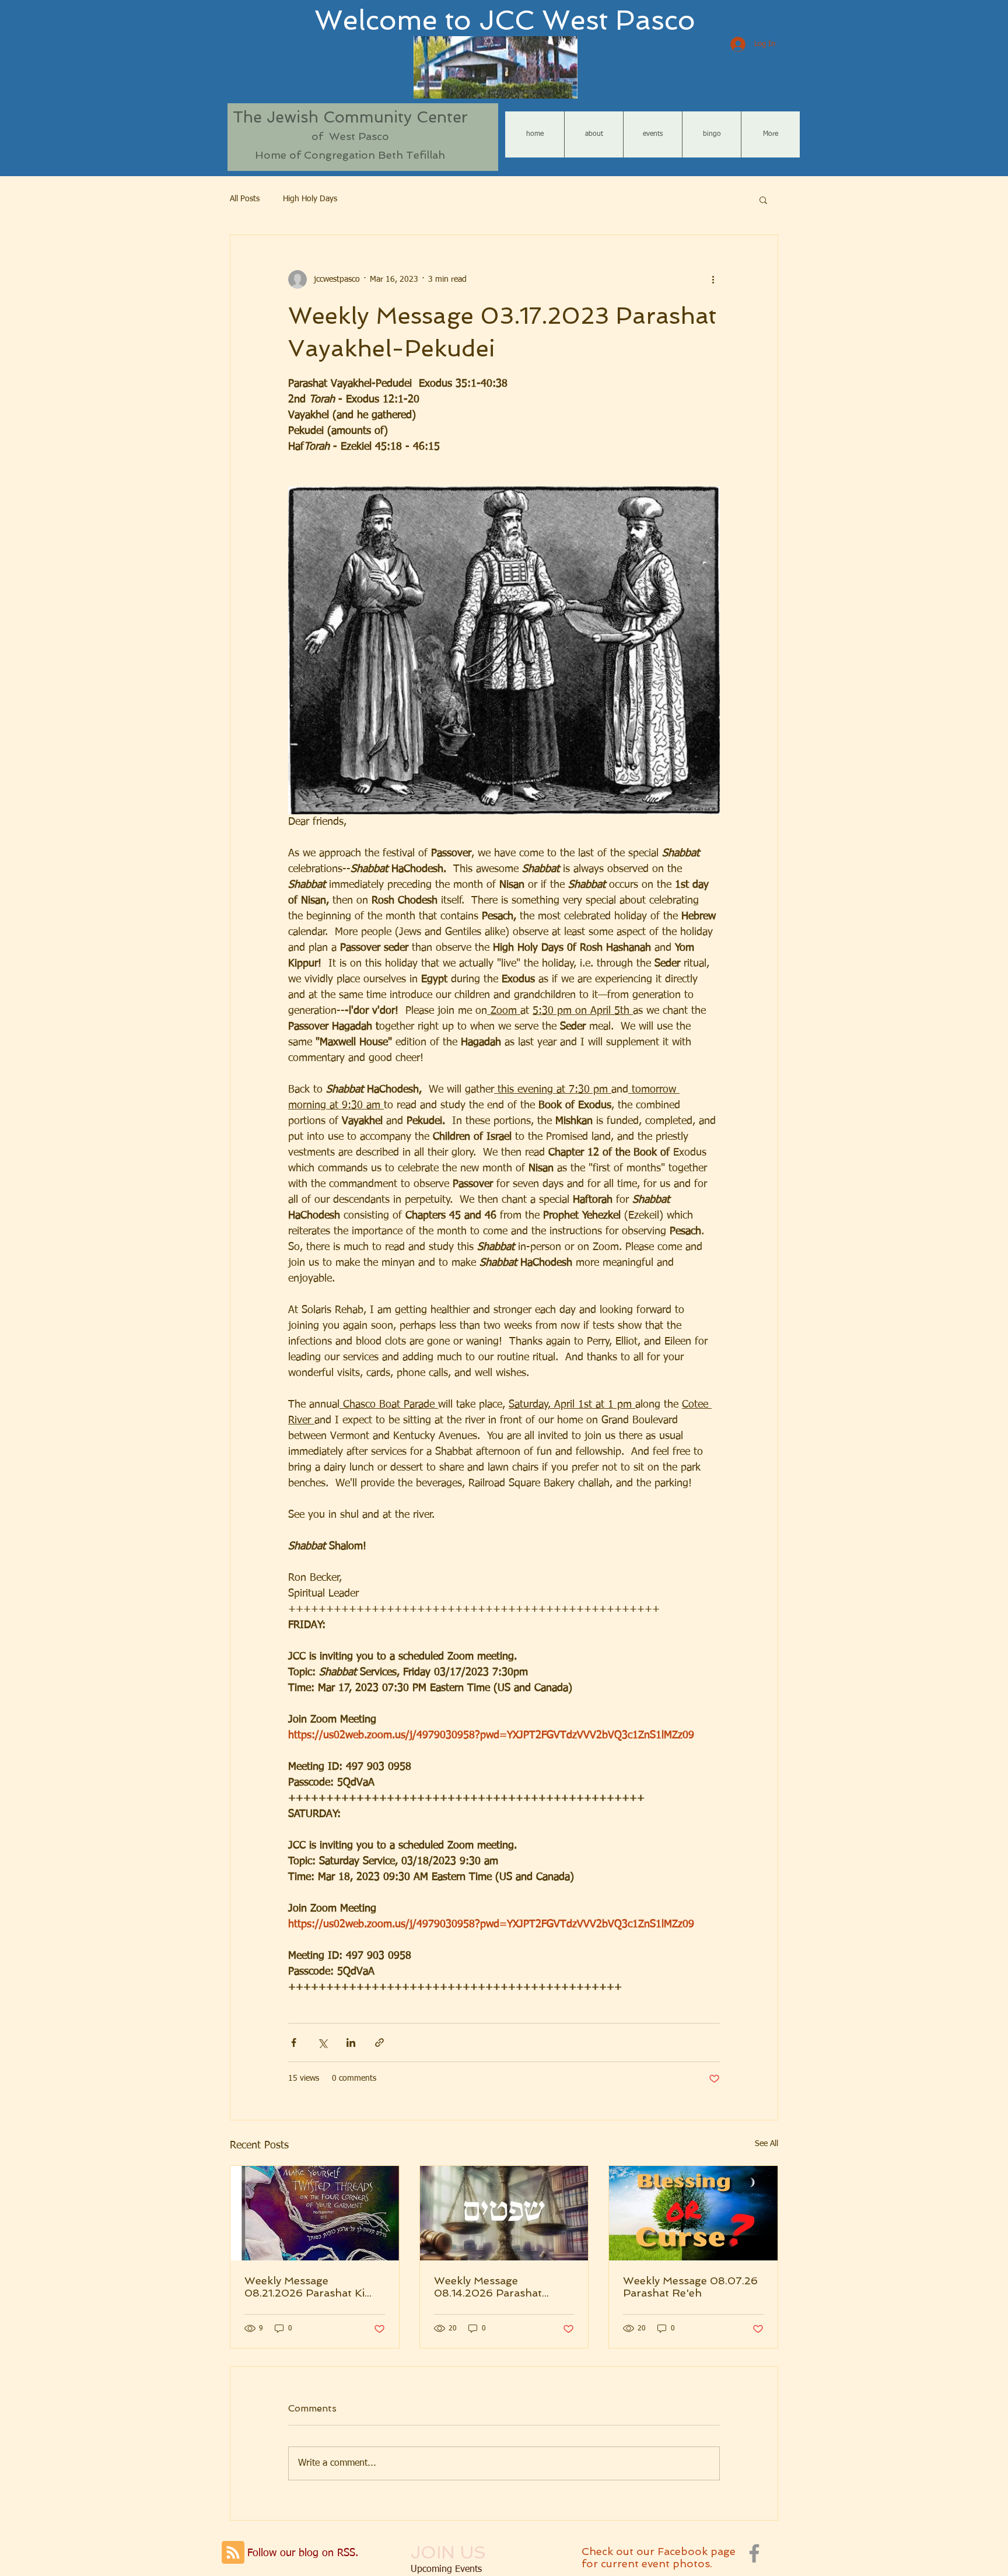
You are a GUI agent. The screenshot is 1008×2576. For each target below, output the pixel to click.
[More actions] (713, 279)
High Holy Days (310, 199)
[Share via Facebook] (294, 2043)
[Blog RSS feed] (233, 2553)
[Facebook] (754, 2553)
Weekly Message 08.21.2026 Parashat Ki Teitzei (304, 2287)
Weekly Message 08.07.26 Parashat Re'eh (690, 2287)
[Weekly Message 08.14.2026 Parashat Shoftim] (504, 2213)
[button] (763, 199)
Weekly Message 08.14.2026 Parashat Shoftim (488, 2287)
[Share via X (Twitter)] (322, 2043)
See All (766, 2144)
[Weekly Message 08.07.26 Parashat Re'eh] (693, 2213)
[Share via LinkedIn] (351, 2043)
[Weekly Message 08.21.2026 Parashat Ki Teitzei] (315, 2213)
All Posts (245, 199)
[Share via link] (379, 2043)
